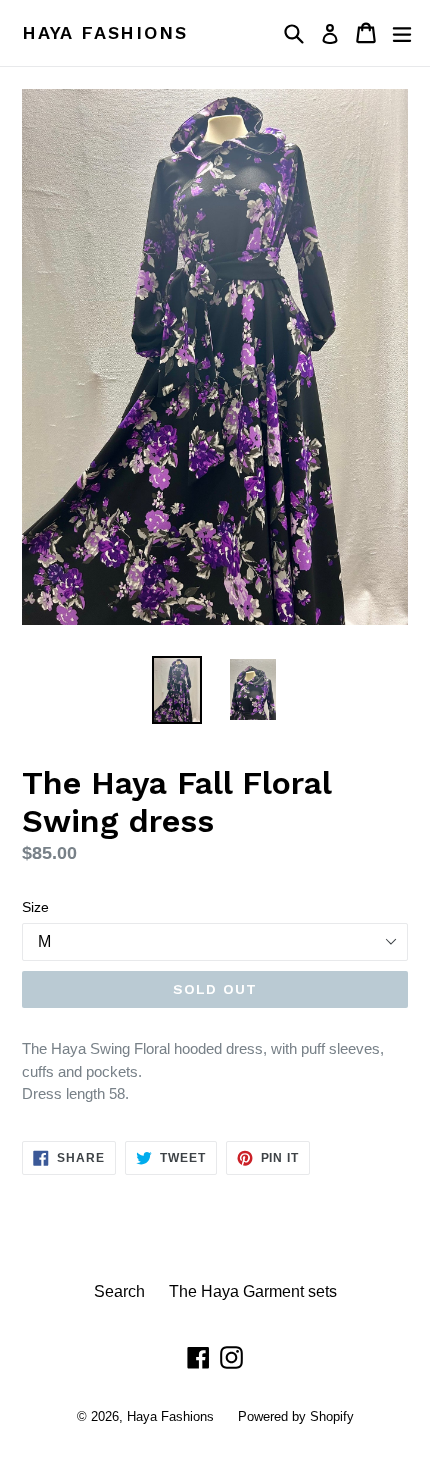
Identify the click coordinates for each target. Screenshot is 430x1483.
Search (119, 1291)
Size (35, 907)
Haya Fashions (104, 32)
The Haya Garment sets (253, 1291)
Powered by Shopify (296, 1416)
